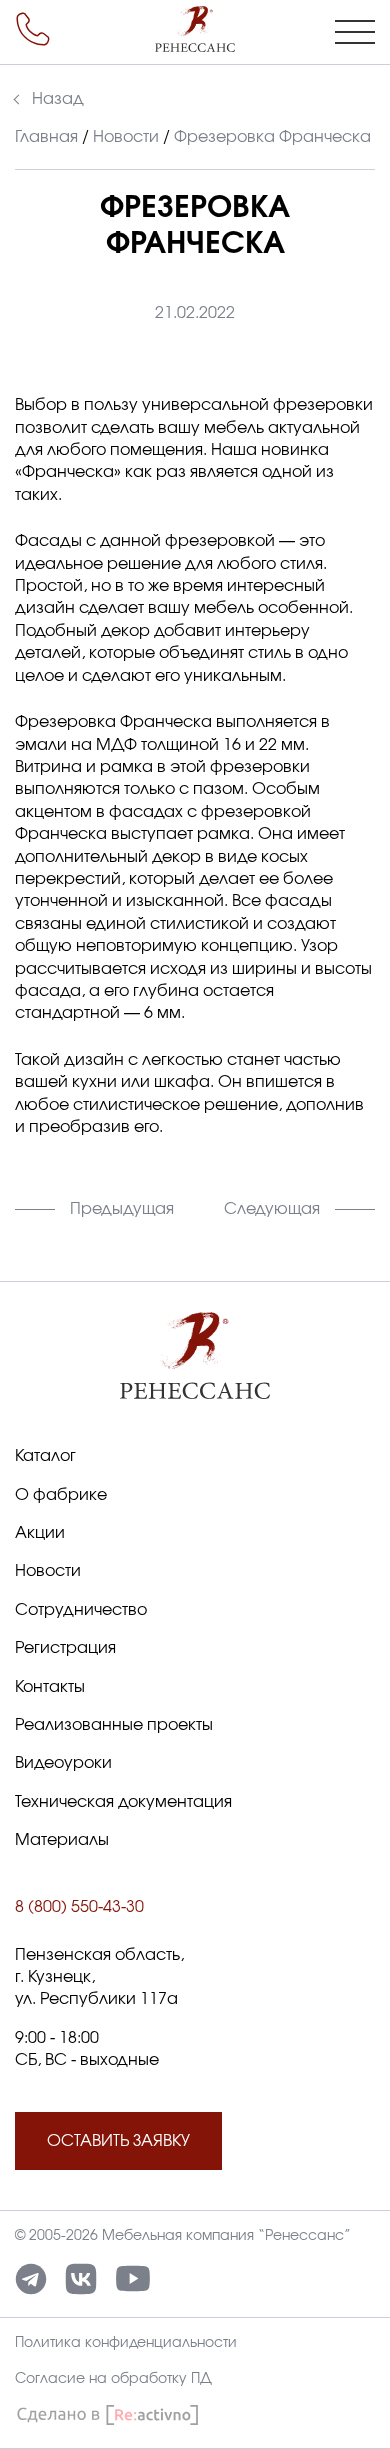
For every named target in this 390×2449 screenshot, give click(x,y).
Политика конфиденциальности (126, 2343)
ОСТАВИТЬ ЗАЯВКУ (118, 2141)
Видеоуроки (63, 1763)
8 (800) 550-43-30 (79, 1907)
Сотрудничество (81, 1610)
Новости (126, 137)
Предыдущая (122, 1209)
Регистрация (65, 1648)
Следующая (272, 1209)
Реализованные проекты (114, 1725)
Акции (40, 1533)
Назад (58, 99)
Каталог (45, 1456)
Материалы (62, 1840)
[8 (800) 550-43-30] (33, 29)
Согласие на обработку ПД (113, 2379)
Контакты (50, 1687)
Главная (46, 137)
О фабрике (61, 1495)
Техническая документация (123, 1802)
